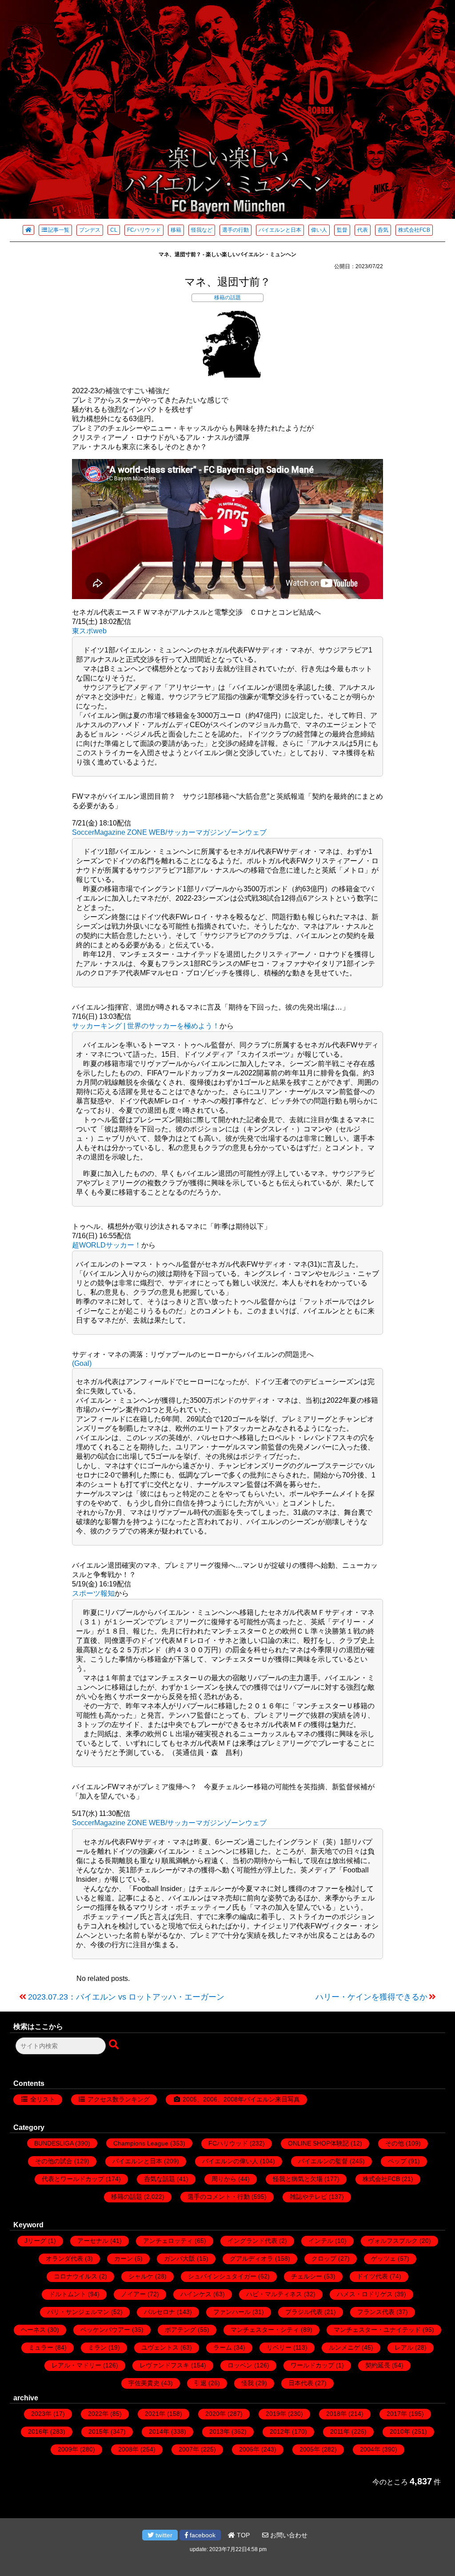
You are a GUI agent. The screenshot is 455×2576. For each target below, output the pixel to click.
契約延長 (378, 2365)
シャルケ (141, 2276)
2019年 (276, 2414)
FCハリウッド (144, 230)
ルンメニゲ (344, 2347)
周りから (224, 2179)
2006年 (249, 2449)
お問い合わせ (288, 2535)
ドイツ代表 (372, 2276)
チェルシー (307, 2276)
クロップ (324, 2258)
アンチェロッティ (168, 2241)
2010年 (400, 2431)
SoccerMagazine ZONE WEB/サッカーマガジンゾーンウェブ (169, 832)
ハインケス (196, 2294)
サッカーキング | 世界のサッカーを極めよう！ (146, 1026)
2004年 (370, 2449)
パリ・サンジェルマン (78, 2312)
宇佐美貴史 (144, 2383)
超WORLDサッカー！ (107, 1245)
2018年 (336, 2414)
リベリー (279, 2347)
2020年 (216, 2414)
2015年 (99, 2431)
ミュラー (41, 2347)
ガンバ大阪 (180, 2258)
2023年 (41, 2414)
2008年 (128, 2449)
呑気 (383, 230)
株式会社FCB (414, 230)
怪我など (202, 230)
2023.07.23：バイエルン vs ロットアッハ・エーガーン (126, 1997)
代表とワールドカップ (73, 2179)
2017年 (397, 2414)
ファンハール (232, 2312)
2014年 (159, 2431)
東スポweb (89, 631)
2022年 (98, 2414)
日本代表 (301, 2383)
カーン (124, 2258)
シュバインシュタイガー (222, 2276)
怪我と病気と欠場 (298, 2179)
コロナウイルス (76, 2276)
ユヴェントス (160, 2347)
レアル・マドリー (76, 2365)
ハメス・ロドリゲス (365, 2294)
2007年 (189, 2449)
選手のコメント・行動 (219, 2197)
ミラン (97, 2347)
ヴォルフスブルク (393, 2241)
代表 (363, 230)
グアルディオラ (251, 2258)
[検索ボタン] (115, 2045)
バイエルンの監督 (323, 2161)
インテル (321, 2241)
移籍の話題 (227, 298)
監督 (342, 230)
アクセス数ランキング (119, 2099)
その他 (395, 2143)
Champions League (141, 2143)
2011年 (340, 2431)
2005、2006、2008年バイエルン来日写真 (241, 2099)
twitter (163, 2535)
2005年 (310, 2449)
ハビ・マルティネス (274, 2294)
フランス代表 (376, 2312)
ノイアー (133, 2294)
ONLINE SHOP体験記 (318, 2143)
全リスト (43, 2099)
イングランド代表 (252, 2241)
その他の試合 (54, 2161)
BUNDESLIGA (54, 2143)
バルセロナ (160, 2312)
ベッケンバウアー (105, 2330)
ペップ (397, 2161)
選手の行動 (235, 230)
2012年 (280, 2431)
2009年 (68, 2449)
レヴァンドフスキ (164, 2365)
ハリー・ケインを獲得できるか (371, 1997)
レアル (404, 2347)
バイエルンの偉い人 (230, 2161)
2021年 (155, 2414)
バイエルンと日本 (280, 230)
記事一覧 (59, 230)
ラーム (223, 2347)
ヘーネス (33, 2330)
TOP (242, 2535)
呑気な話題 (160, 2179)
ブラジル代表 (304, 2312)
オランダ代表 (64, 2258)
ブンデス (90, 230)
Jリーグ (35, 2241)
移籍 (176, 230)
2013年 (220, 2431)
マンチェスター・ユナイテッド (377, 2330)
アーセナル (93, 2241)
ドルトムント (68, 2294)
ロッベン (240, 2365)
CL (114, 230)
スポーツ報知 (93, 1593)
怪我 (247, 2383)
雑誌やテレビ (308, 2197)
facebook (202, 2535)
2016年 (38, 2431)
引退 (200, 2383)
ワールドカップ (312, 2365)
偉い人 (319, 230)
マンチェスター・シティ (265, 2330)
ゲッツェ (383, 2258)
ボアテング (180, 2330)
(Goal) (82, 1363)
